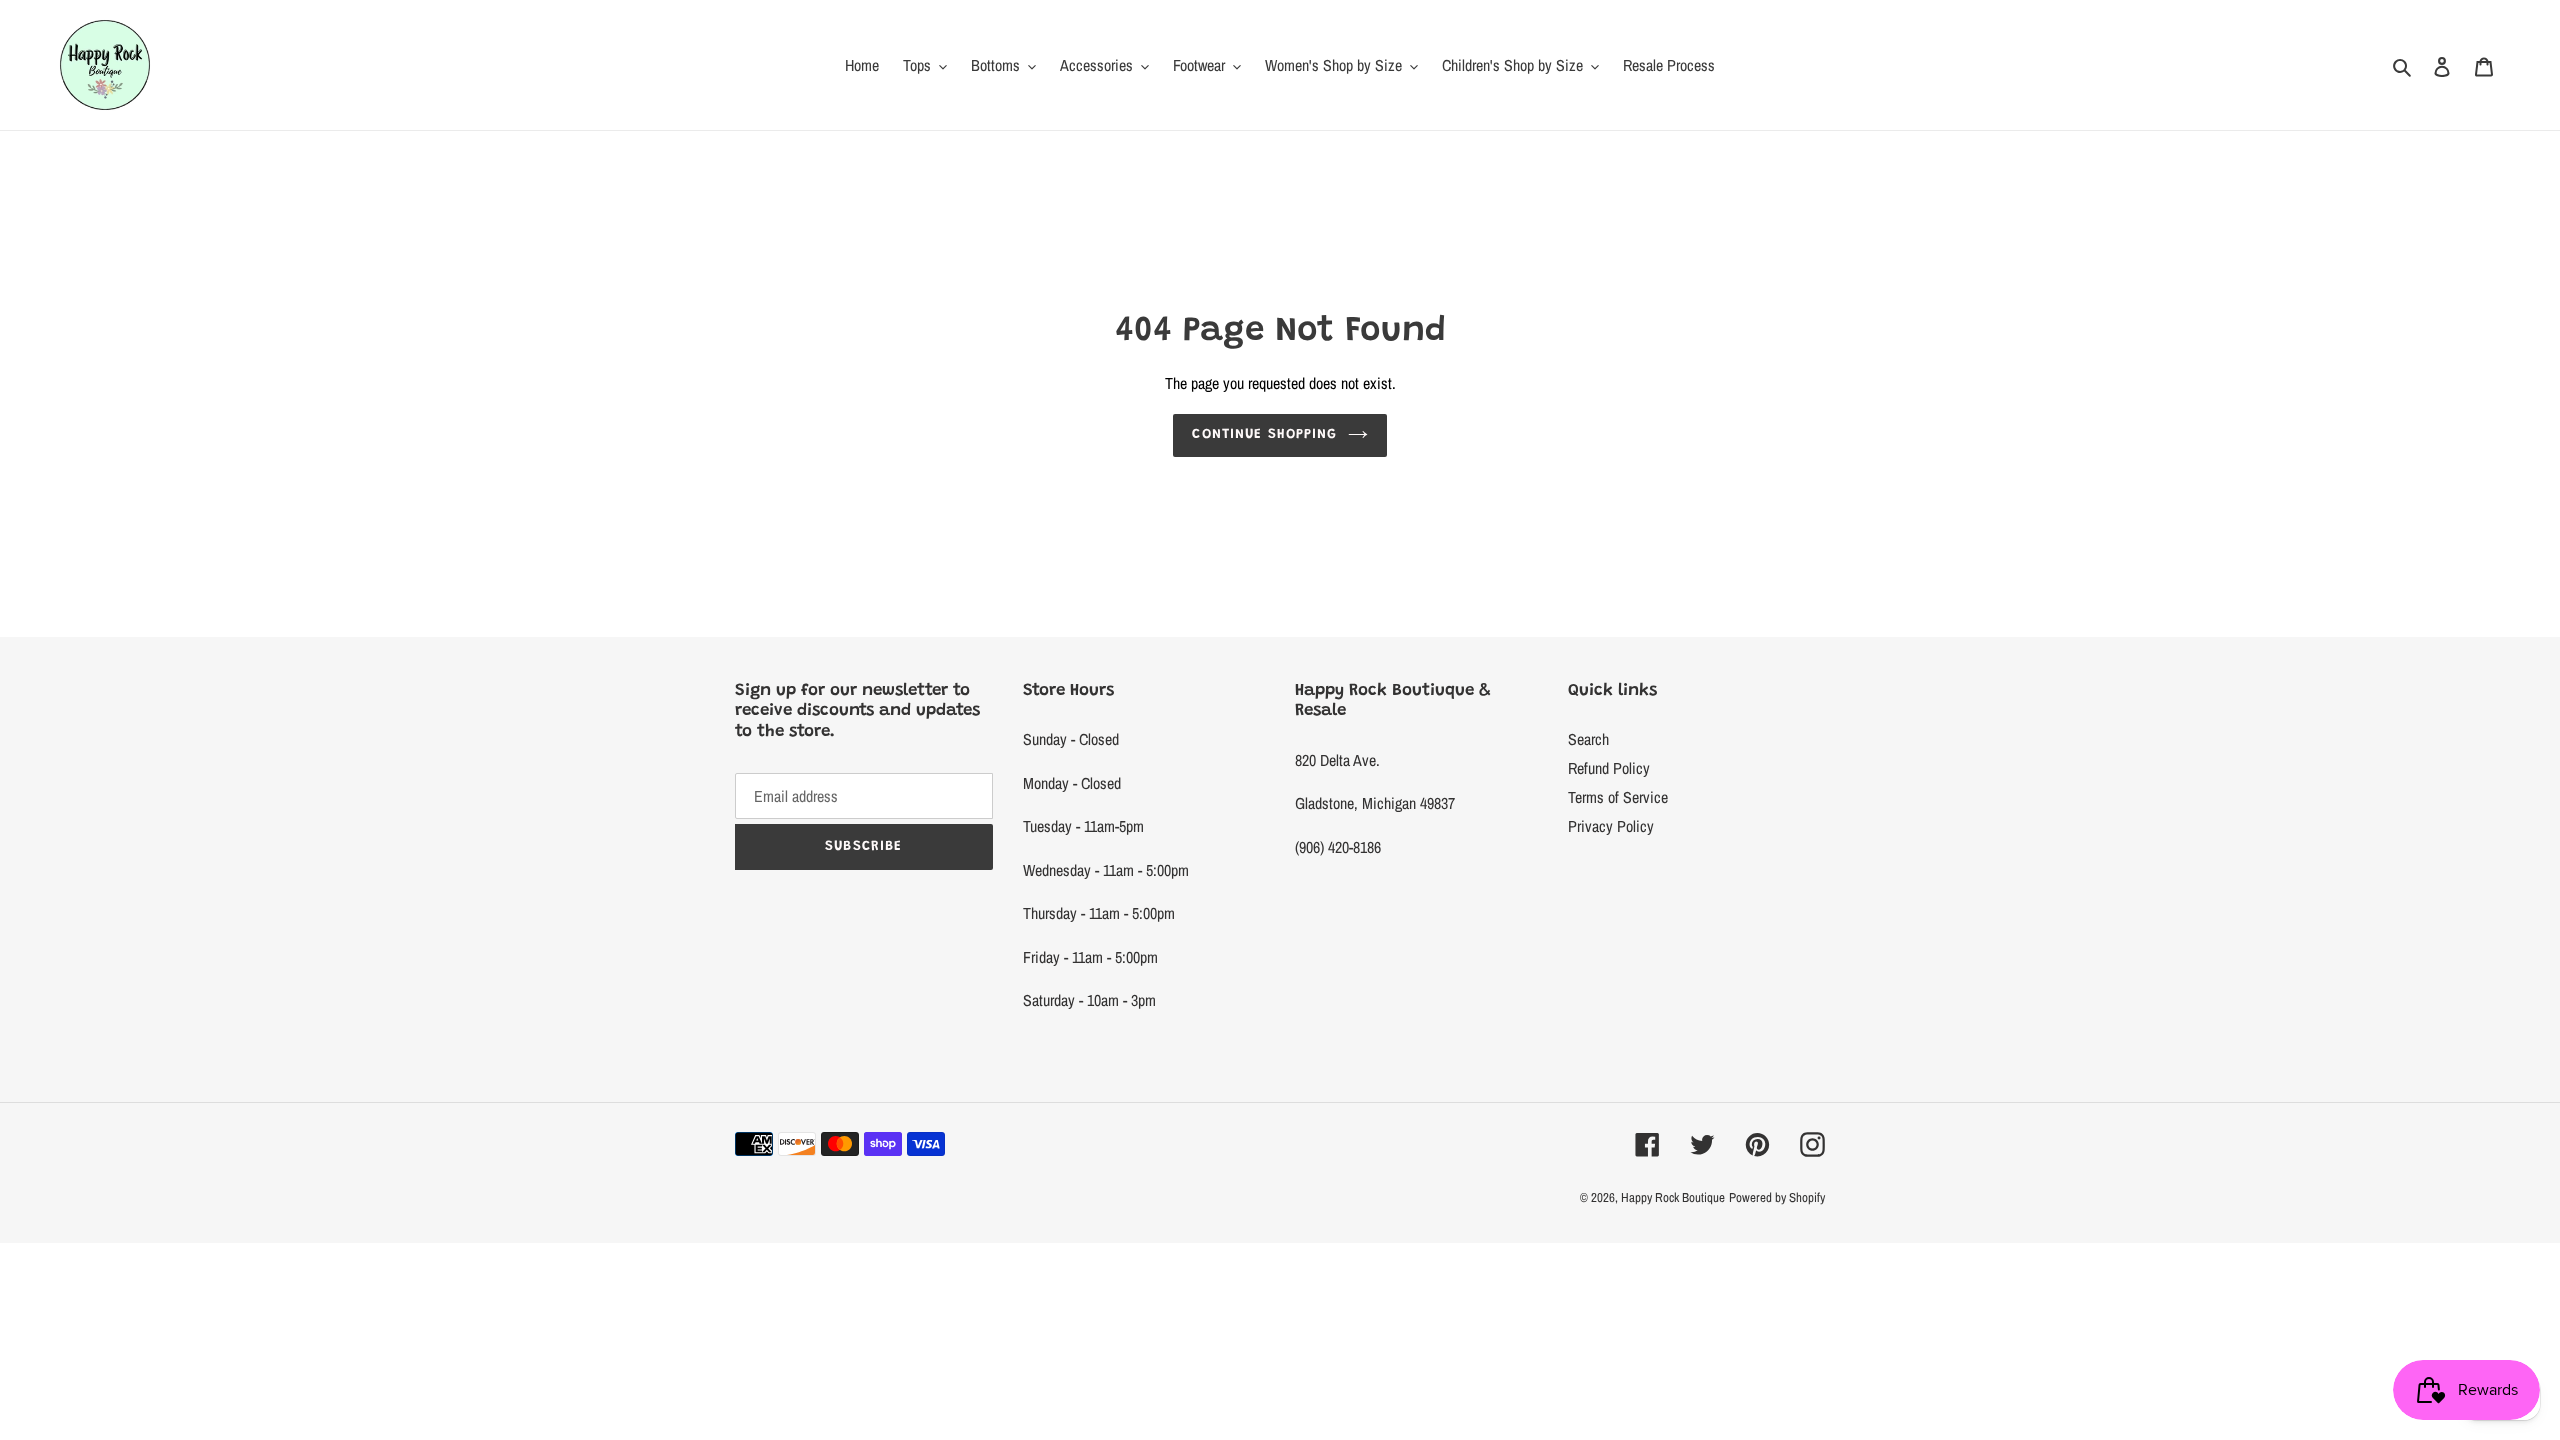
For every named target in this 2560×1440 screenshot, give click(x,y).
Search (1588, 739)
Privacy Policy (1611, 826)
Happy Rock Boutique (1673, 1197)
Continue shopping (1264, 435)
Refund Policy (1609, 768)
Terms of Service (1618, 797)
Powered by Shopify (1777, 1197)
